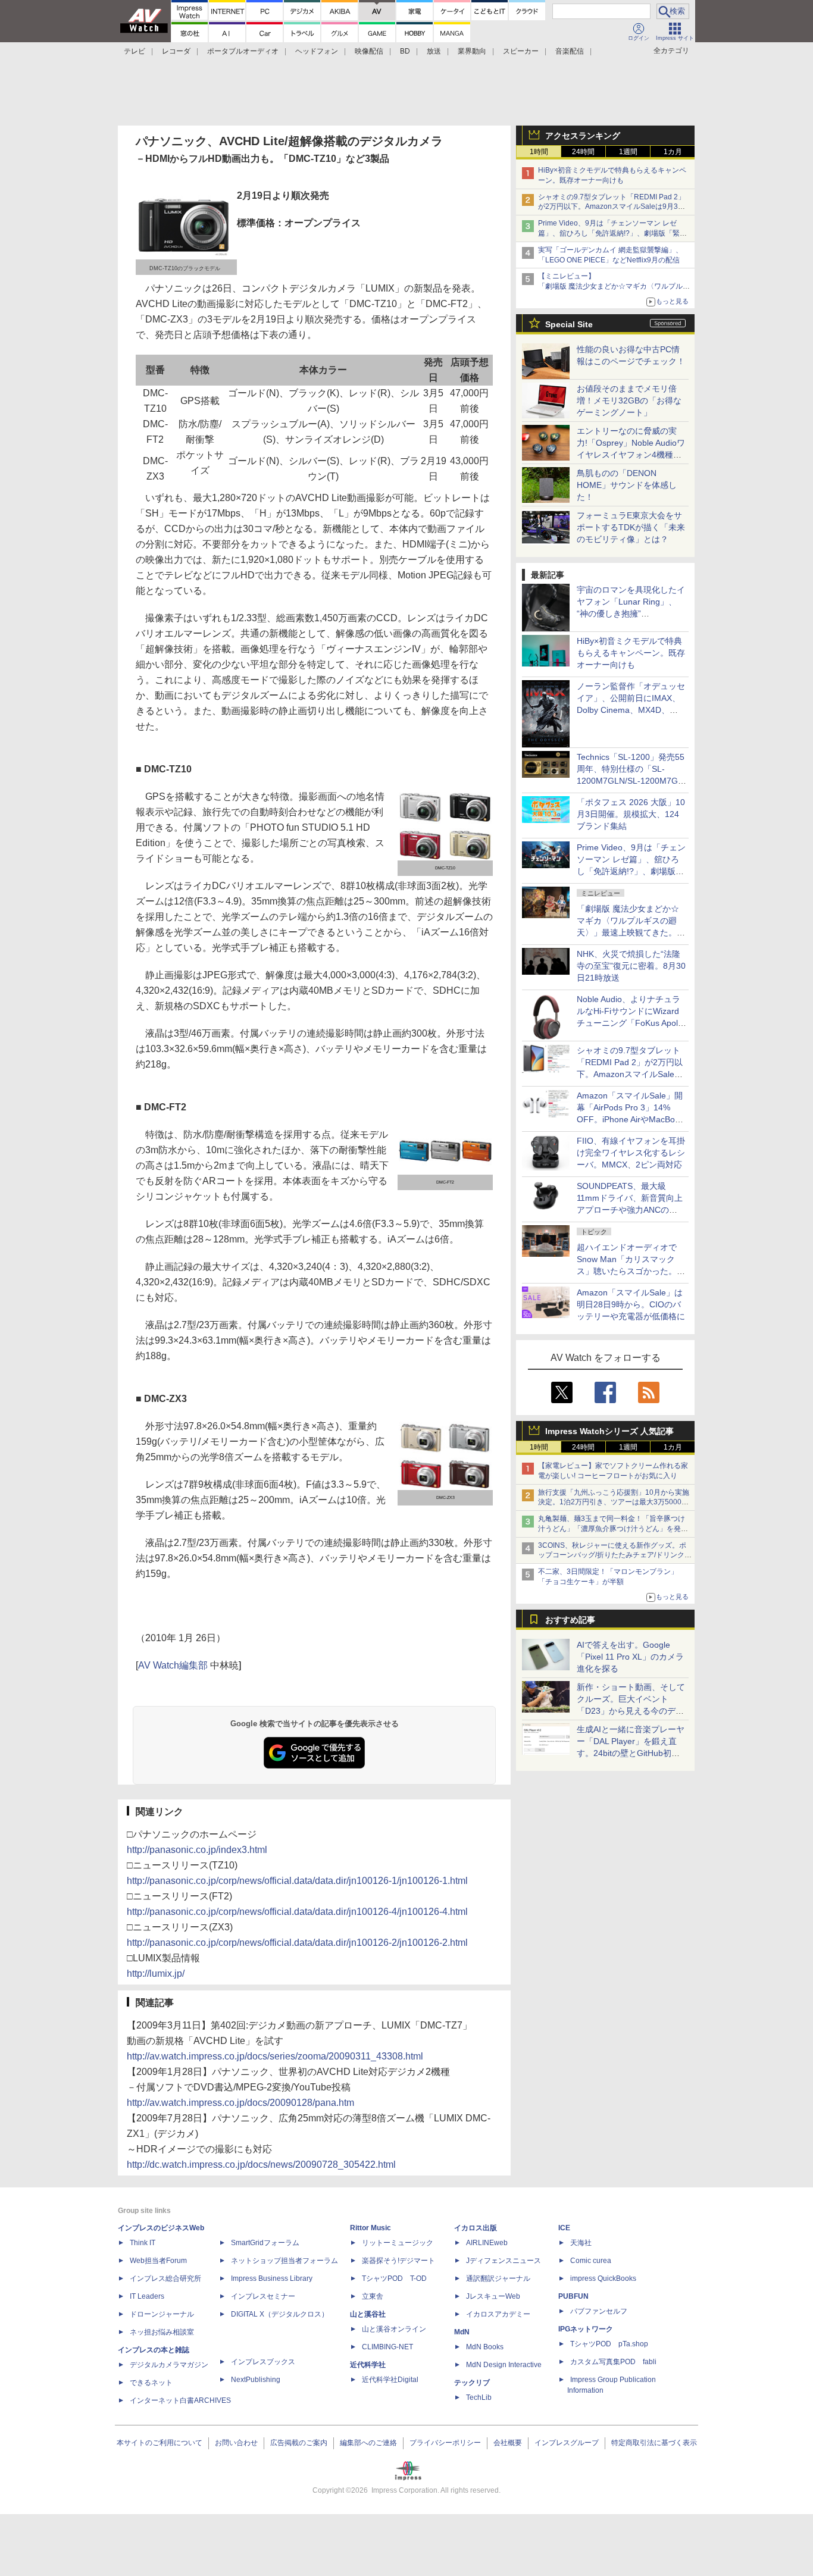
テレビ (135, 51)
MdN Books (485, 2347)
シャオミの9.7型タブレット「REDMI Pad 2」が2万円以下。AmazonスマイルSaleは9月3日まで (612, 207)
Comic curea (591, 2261)
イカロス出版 (476, 2228)
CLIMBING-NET (387, 2347)
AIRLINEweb (487, 2243)
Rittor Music (370, 2228)
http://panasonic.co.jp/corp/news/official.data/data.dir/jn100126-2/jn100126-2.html (297, 1943)
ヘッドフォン (317, 51)
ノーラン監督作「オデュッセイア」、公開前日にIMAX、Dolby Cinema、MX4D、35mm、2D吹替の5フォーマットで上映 (631, 710)
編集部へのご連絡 (368, 2443)
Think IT (143, 2243)
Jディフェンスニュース (504, 2261)
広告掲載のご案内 (299, 2443)
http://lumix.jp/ (156, 1974)
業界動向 (472, 51)
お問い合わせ (236, 2443)
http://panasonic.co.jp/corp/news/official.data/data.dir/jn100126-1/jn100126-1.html (297, 1881)
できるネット (151, 2383)
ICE (564, 2228)
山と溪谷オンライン (394, 2329)
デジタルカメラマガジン (169, 2365)
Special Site (569, 324)
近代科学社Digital (390, 2380)
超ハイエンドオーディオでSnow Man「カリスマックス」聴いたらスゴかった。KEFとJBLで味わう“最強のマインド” (631, 1271)
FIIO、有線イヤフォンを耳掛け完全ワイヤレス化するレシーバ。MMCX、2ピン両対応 (631, 1153)
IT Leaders (147, 2296)
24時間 (583, 152)
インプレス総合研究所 (165, 2278)
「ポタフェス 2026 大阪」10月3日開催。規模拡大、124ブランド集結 (631, 814)
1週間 (628, 152)
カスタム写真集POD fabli (613, 2362)
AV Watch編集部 (173, 1665)
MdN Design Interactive (504, 2365)
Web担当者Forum (158, 2261)
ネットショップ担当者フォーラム (284, 2261)
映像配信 (369, 51)
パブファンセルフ (599, 2311)
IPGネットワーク (586, 2329)
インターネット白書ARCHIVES (180, 2400)
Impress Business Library (272, 2278)
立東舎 (373, 2296)
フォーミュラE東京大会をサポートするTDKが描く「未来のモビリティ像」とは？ (631, 527)
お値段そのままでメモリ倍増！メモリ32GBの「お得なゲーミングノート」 (629, 400)
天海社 (581, 2243)
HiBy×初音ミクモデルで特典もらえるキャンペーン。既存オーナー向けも (631, 653)
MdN (462, 2332)
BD (405, 51)
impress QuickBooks (603, 2278)
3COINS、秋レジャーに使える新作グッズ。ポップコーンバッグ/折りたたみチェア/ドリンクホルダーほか (615, 1555)
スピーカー (521, 51)
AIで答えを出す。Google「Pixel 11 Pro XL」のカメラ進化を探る (630, 1657)
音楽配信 (570, 51)
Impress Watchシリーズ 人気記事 (609, 1431)
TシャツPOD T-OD (394, 2278)
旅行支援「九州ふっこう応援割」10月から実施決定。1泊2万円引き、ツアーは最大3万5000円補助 (614, 1503)
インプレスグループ (567, 2443)
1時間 (539, 152)
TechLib (479, 2397)
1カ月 (673, 152)
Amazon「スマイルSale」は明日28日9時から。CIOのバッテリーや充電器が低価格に (631, 1304)
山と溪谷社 (368, 2314)
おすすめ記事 (570, 1620)
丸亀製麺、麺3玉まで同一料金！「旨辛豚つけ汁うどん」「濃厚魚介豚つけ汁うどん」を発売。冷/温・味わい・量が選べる (612, 1529)
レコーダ (176, 51)
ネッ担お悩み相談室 (162, 2332)
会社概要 (508, 2443)
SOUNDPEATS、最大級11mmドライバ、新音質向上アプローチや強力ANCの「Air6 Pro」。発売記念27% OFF (630, 1210)
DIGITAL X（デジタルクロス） (280, 2314)
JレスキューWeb (493, 2296)
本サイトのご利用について (160, 2443)
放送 (434, 51)
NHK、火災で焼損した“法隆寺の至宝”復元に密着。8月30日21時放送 (631, 966)
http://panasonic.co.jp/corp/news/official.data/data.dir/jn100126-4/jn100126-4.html (297, 1912)
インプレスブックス (263, 2362)
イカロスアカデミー (498, 2314)
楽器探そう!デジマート (398, 2261)
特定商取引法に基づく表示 (654, 2443)
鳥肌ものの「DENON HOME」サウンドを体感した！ (627, 485)
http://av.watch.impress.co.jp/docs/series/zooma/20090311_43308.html (275, 2056)
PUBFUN (573, 2296)
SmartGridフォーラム (265, 2243)
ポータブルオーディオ (243, 51)
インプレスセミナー (263, 2296)
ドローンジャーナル (162, 2314)
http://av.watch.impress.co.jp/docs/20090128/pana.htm (240, 2103)
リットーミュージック (398, 2243)
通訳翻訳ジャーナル (498, 2278)
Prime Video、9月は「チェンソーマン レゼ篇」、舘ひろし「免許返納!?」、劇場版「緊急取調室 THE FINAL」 (612, 233)
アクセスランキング (583, 136)
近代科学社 (368, 2365)
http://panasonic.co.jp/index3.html (197, 1850)
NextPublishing (256, 2380)
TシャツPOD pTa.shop (609, 2344)
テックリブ (472, 2383)
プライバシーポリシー (445, 2443)
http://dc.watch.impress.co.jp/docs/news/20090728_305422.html (261, 2165)
